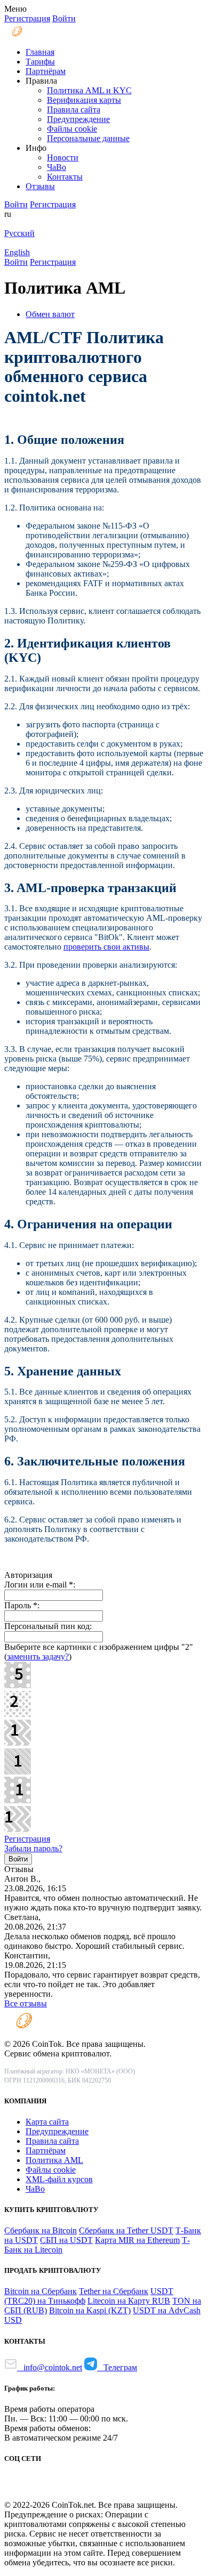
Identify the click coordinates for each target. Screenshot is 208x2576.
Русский (19, 233)
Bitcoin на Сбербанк (41, 2291)
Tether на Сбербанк (114, 2291)
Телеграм (117, 2367)
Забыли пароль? (33, 1848)
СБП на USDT (66, 2240)
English (17, 252)
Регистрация (27, 1839)
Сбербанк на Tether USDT (126, 2230)
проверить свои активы (106, 947)
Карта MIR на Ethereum (137, 2240)
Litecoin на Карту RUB (129, 2301)
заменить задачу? (38, 1656)
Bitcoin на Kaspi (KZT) (90, 2310)
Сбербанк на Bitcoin (41, 2230)
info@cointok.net (50, 2367)
